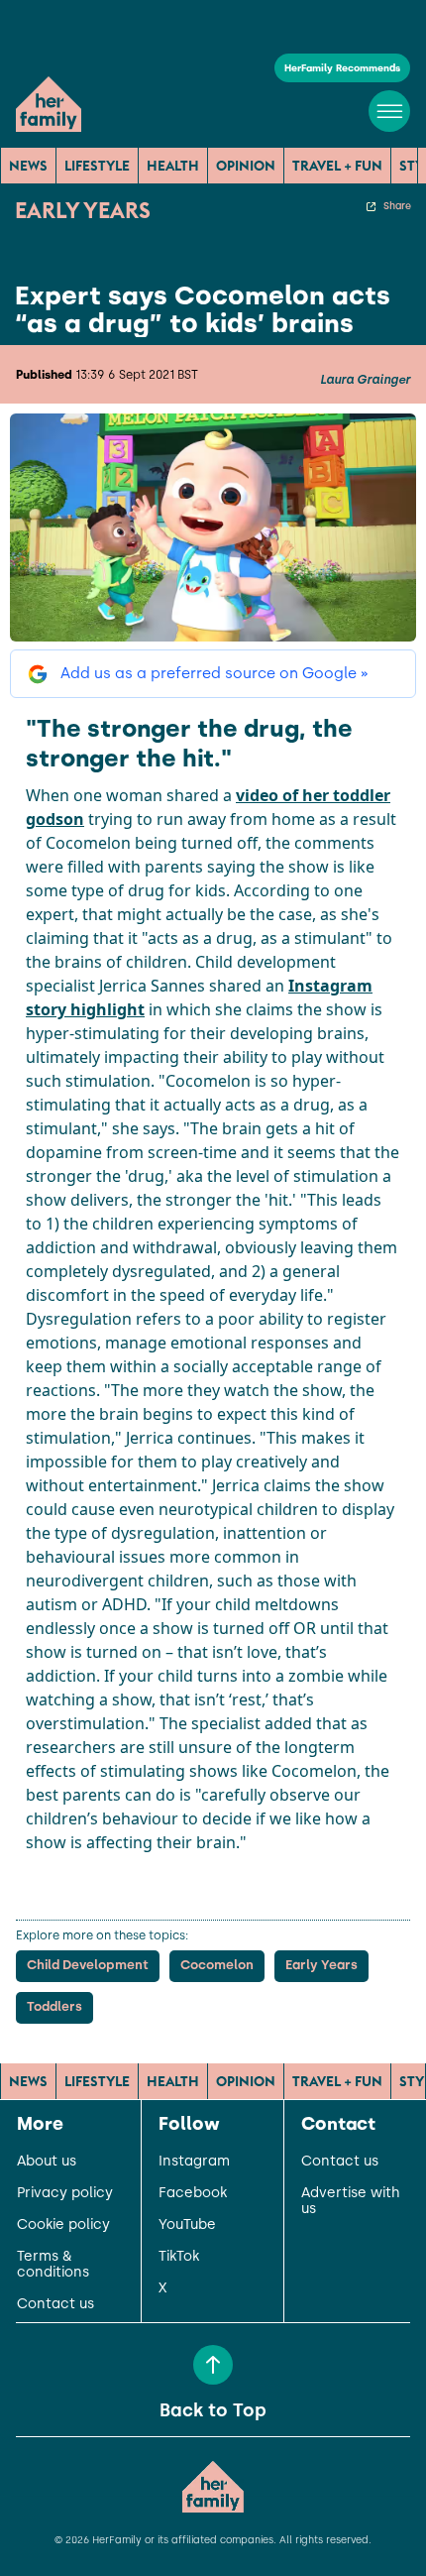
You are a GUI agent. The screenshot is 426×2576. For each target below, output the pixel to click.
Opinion (246, 166)
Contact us (55, 2304)
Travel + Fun (337, 166)
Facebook (193, 2193)
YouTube (187, 2225)
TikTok (179, 2257)
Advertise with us (351, 2201)
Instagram (194, 2162)
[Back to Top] (213, 2365)
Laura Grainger (365, 380)
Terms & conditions (53, 2265)
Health (173, 166)
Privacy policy (65, 2193)
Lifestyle (97, 166)
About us (47, 2162)
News (28, 166)
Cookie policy (63, 2225)
